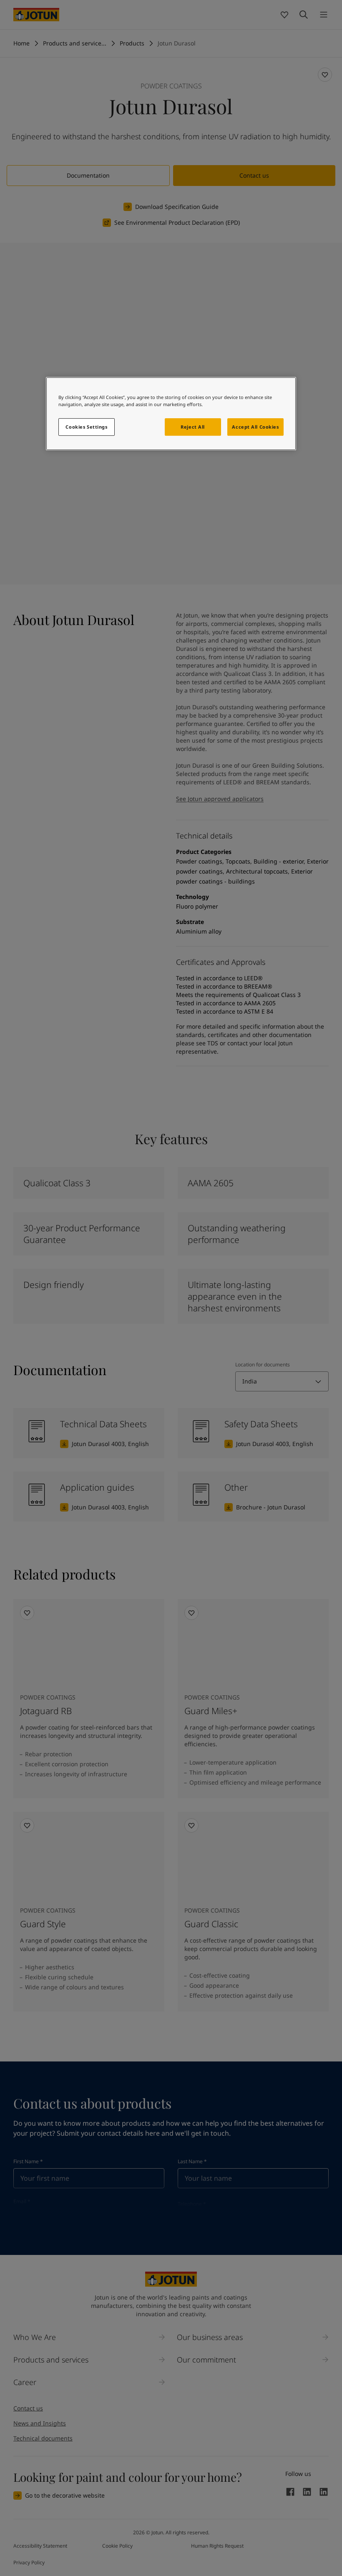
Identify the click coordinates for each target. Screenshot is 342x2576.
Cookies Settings (86, 427)
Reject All (193, 427)
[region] (171, 414)
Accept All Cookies (255, 427)
